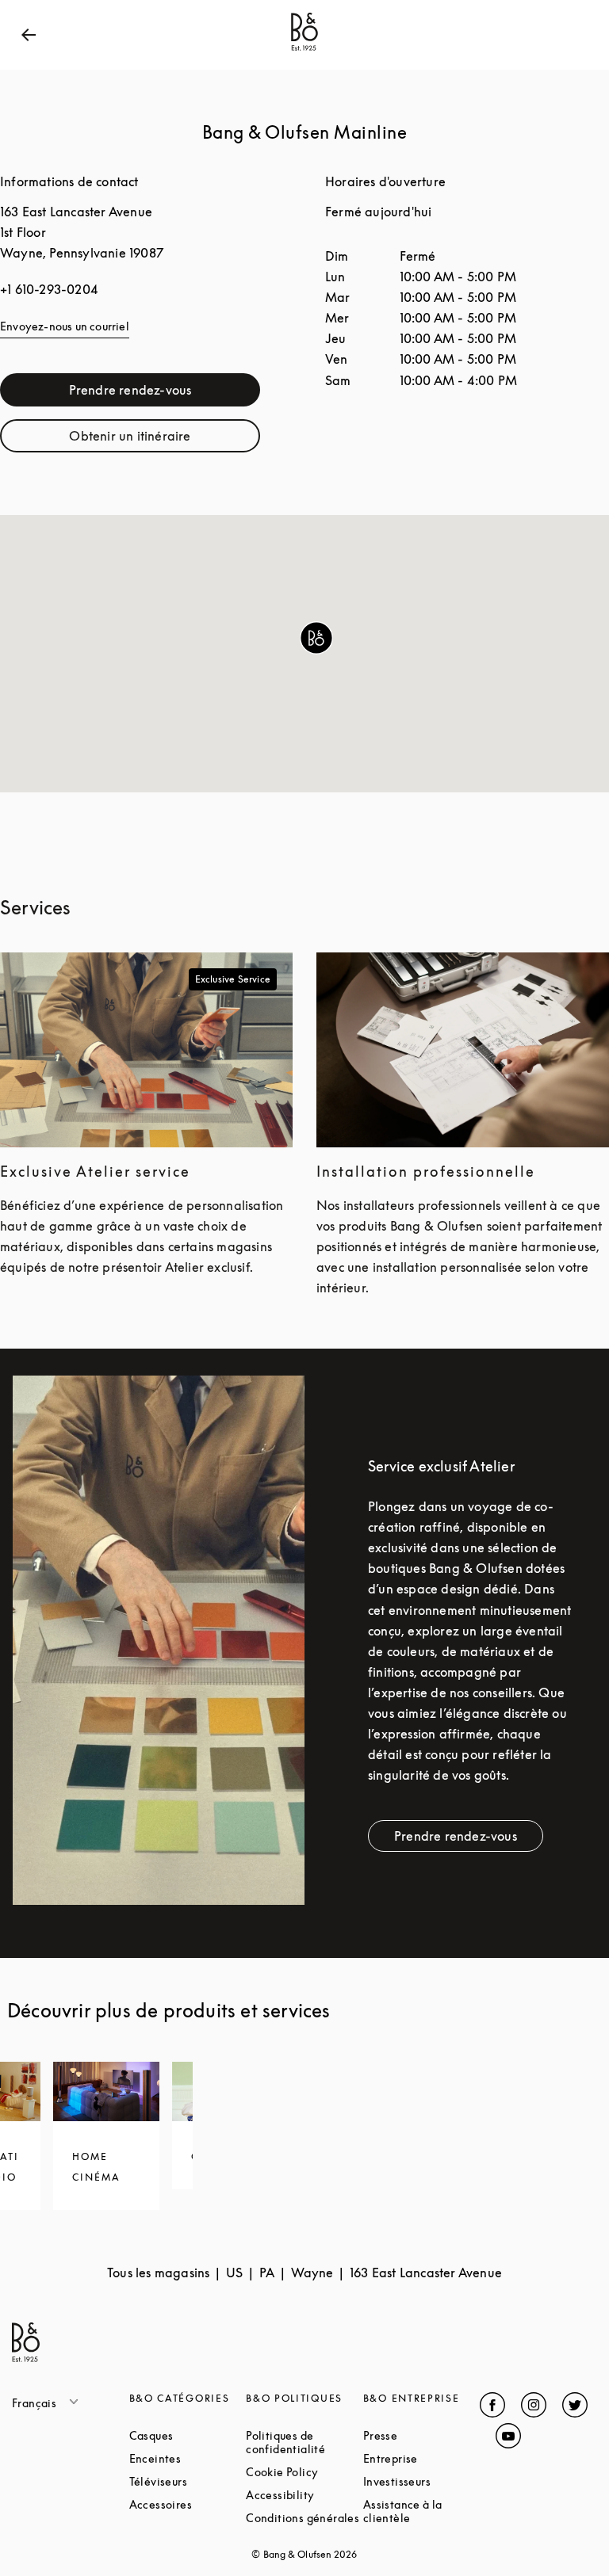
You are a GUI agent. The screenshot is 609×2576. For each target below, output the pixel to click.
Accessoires (188, 2504)
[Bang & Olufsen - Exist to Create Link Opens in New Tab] (304, 51)
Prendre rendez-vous (165, 393)
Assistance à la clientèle (422, 2511)
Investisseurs (422, 2481)
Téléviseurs (188, 2481)
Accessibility (304, 2495)
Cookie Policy (304, 2472)
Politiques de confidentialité (304, 2442)
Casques (188, 2435)
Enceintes (188, 2458)
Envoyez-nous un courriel (65, 326)
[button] (316, 638)
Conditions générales (304, 2518)
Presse (422, 2435)
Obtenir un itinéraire (165, 439)
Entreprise (422, 2458)
